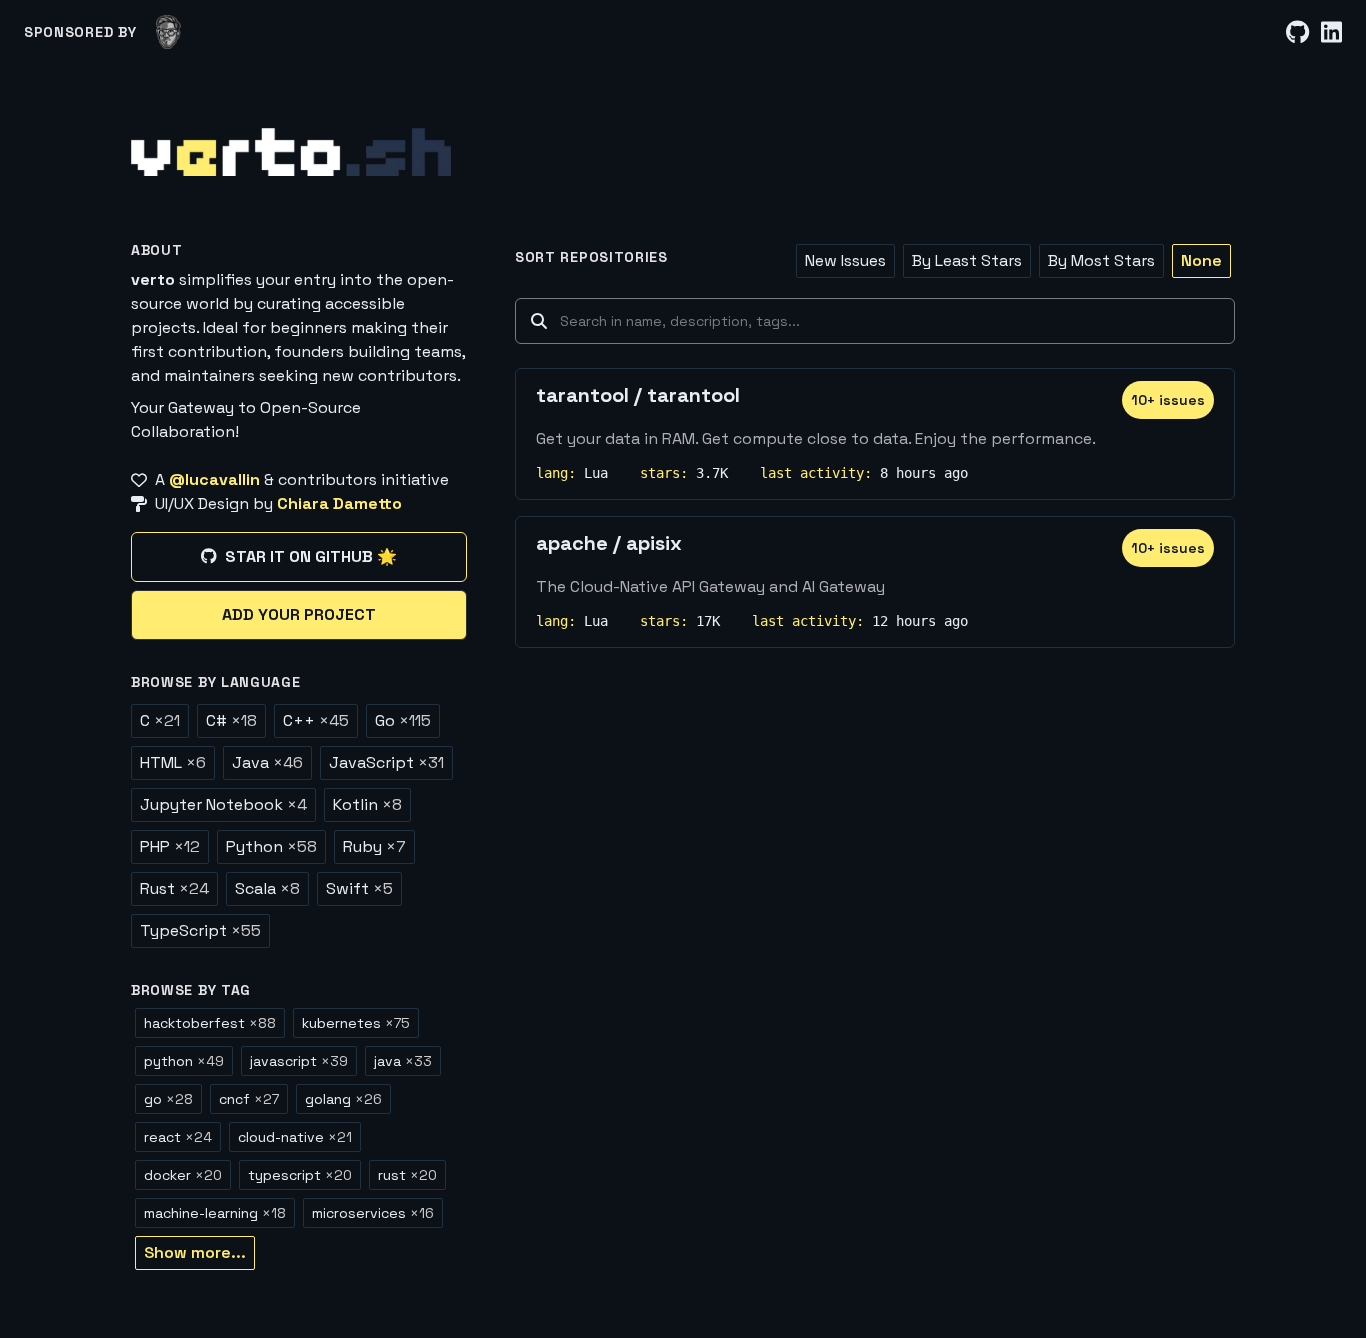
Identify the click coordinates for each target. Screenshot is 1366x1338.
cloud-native (295, 1137)
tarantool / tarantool (638, 395)
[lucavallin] (168, 32)
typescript (300, 1175)
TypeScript (200, 930)
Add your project (299, 614)
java (403, 1061)
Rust (174, 888)
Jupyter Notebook (223, 804)
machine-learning (215, 1213)
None (1201, 260)
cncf (249, 1099)
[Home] (291, 152)
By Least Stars (967, 260)
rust (407, 1175)
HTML (173, 762)
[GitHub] (1297, 32)
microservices (373, 1213)
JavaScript (386, 762)
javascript (299, 1061)
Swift (359, 888)
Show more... (195, 1252)
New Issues (845, 260)
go (168, 1099)
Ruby (374, 846)
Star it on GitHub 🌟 (311, 556)
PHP (170, 846)
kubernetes (356, 1023)
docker (183, 1175)
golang (343, 1099)
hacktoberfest (210, 1023)
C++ (316, 720)
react (178, 1137)
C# (231, 720)
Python (271, 846)
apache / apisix (609, 543)
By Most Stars (1101, 260)
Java (267, 762)
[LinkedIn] (1331, 32)
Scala (267, 888)
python (184, 1061)
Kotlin (367, 804)
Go (403, 720)
